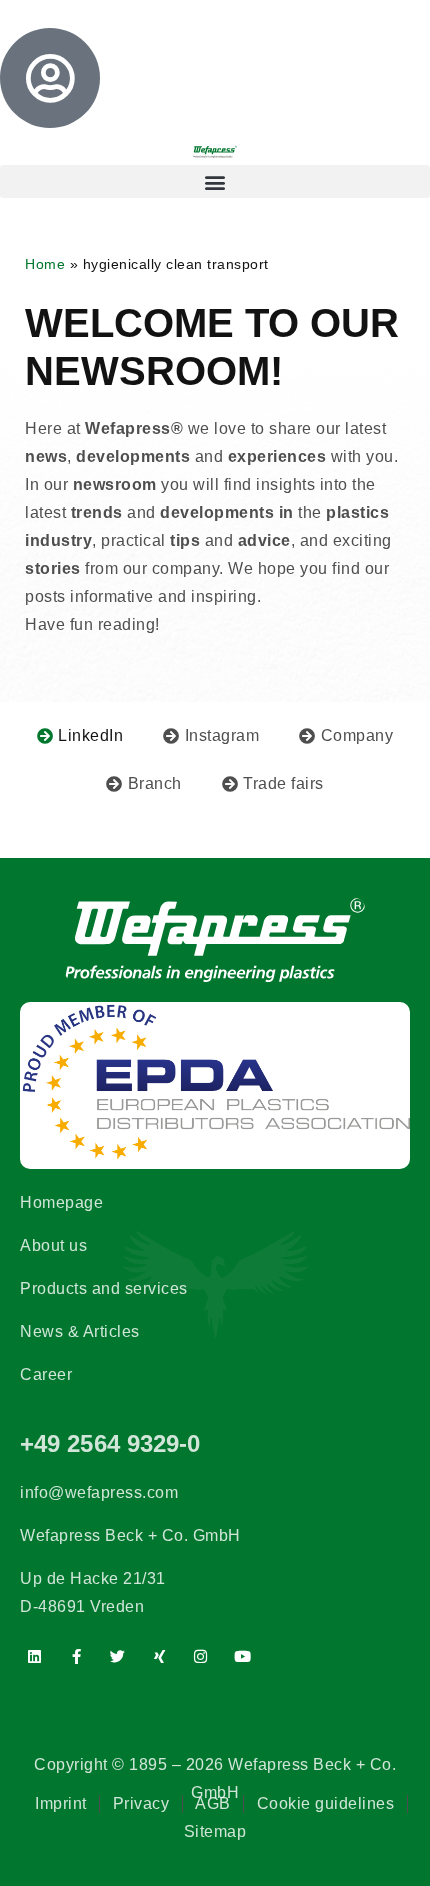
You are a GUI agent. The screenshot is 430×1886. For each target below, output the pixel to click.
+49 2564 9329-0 (110, 1443)
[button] (215, 181)
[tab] (80, 736)
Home (45, 264)
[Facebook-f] (77, 1656)
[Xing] (160, 1656)
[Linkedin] (35, 1656)
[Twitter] (118, 1656)
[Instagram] (201, 1656)
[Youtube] (243, 1656)
